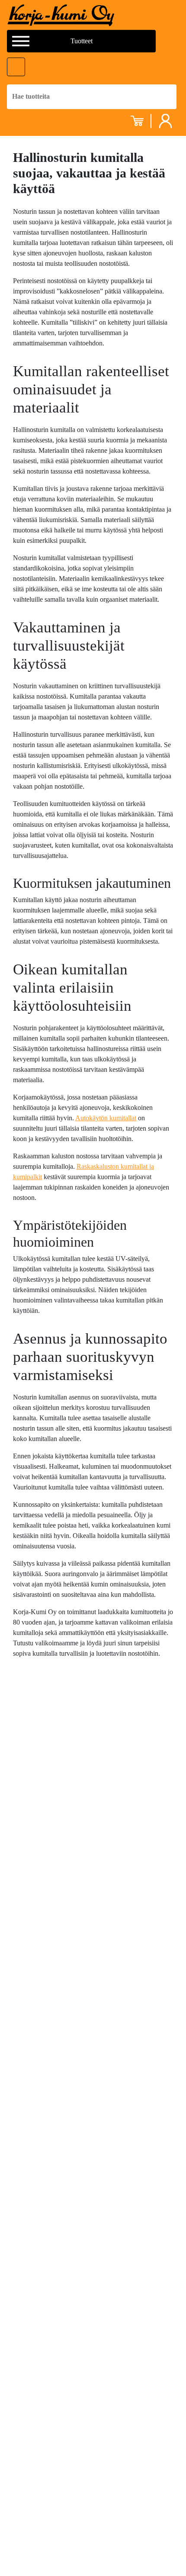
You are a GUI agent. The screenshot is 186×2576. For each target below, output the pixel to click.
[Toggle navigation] (16, 67)
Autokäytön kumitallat (106, 1118)
